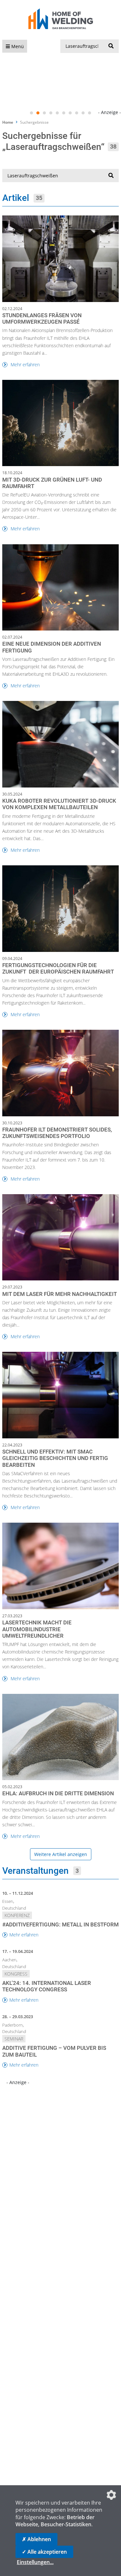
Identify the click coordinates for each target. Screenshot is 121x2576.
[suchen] (111, 46)
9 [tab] (83, 113)
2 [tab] (38, 113)
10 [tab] (90, 113)
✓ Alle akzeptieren (44, 2552)
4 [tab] (51, 113)
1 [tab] (32, 113)
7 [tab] (70, 113)
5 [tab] (57, 113)
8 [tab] (77, 113)
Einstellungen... (35, 2562)
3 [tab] (45, 113)
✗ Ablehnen (36, 2539)
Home (8, 122)
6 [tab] (64, 113)
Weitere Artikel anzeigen (61, 1854)
